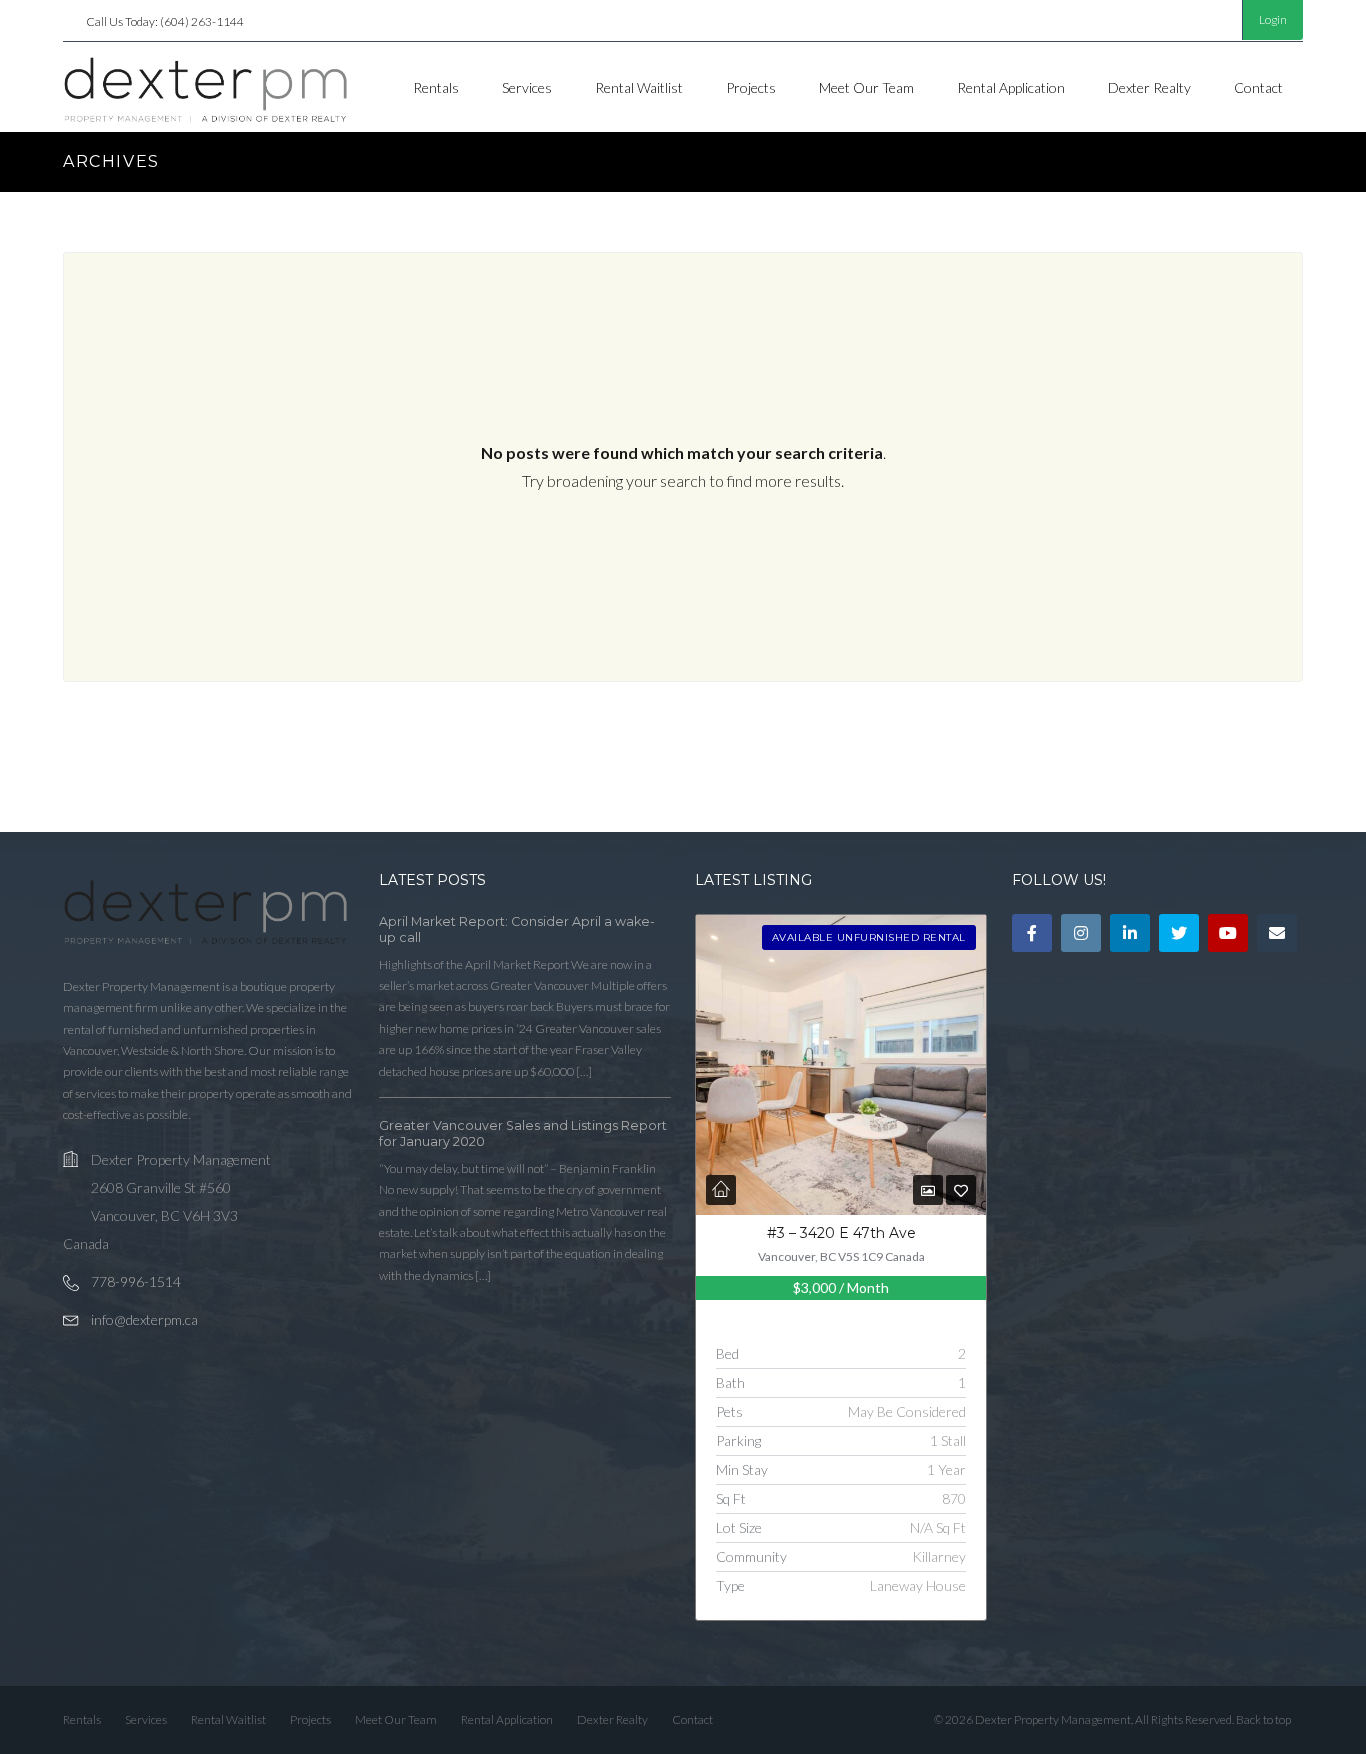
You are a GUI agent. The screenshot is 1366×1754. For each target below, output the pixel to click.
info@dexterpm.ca (144, 1319)
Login (1273, 19)
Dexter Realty (1149, 87)
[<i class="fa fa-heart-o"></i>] (961, 1190)
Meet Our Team (866, 87)
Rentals (436, 87)
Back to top (1263, 1719)
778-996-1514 (136, 1281)
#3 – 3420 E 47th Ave (841, 1233)
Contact (1258, 87)
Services (527, 87)
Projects (751, 87)
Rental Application (1011, 87)
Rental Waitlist (639, 87)
